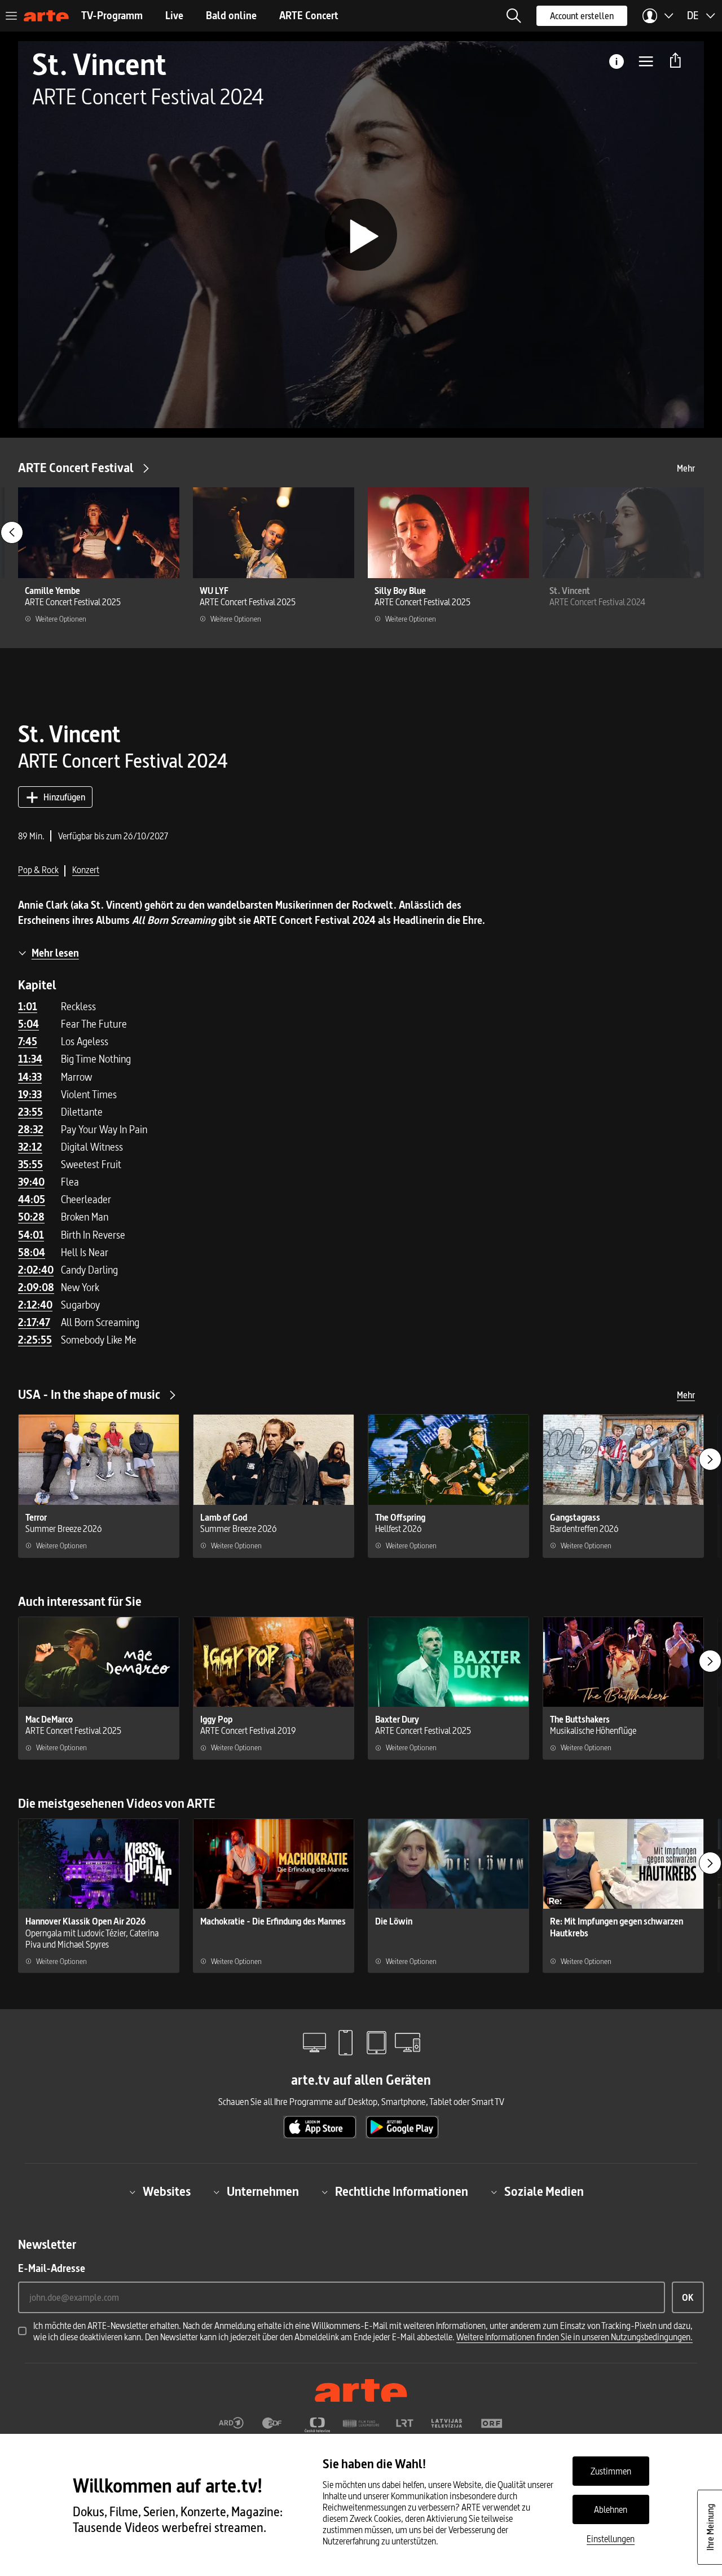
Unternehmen (263, 2192)
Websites (167, 2192)
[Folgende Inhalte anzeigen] (710, 1459)
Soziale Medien (544, 2192)
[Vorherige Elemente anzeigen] (12, 532)
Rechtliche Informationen (402, 2192)
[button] (514, 16)
